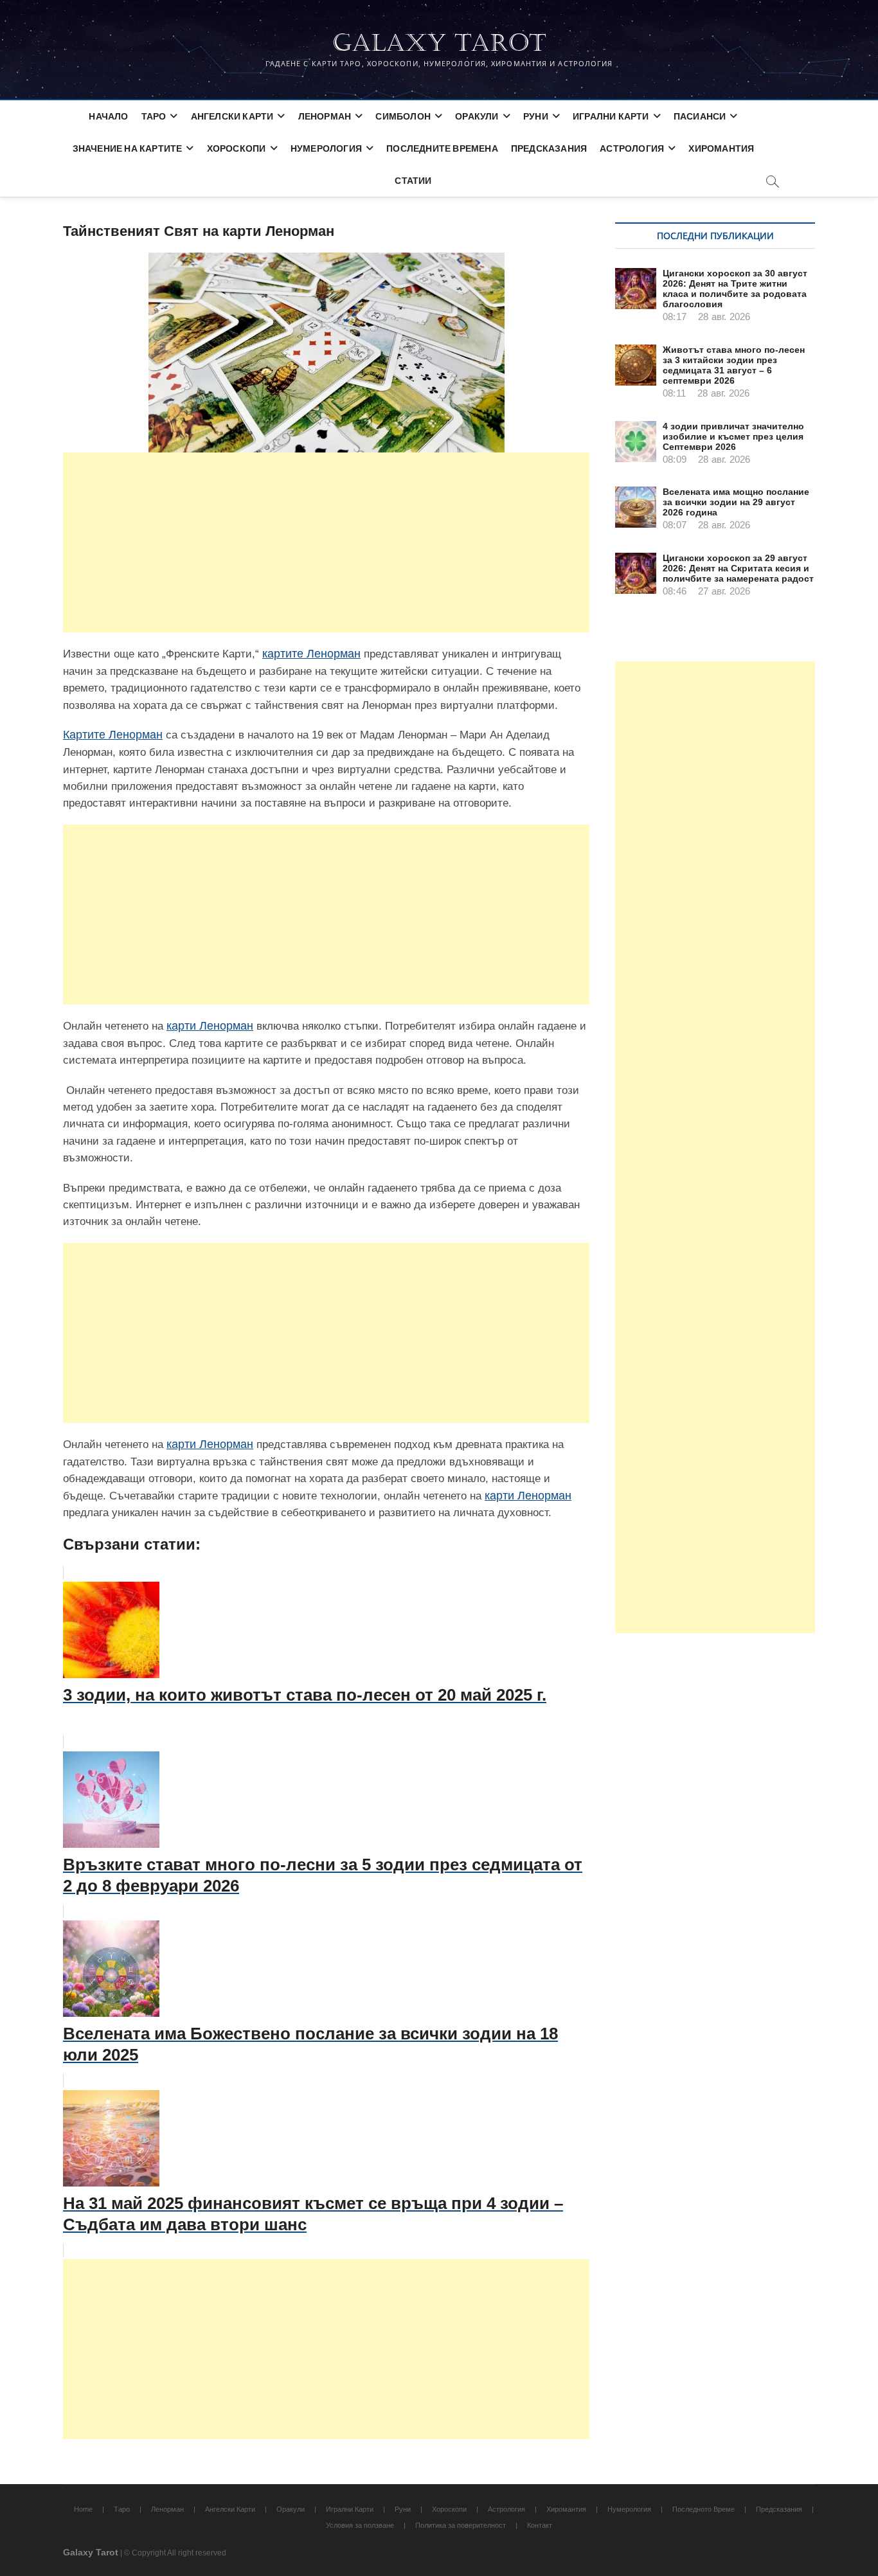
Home (83, 2509)
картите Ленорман (311, 654)
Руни (536, 116)
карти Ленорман (210, 1026)
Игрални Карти (611, 116)
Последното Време (703, 2509)
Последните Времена (442, 148)
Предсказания (549, 148)
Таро (154, 116)
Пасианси (700, 116)
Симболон (403, 116)
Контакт (540, 2525)
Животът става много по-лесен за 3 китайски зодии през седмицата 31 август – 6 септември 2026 (734, 365)
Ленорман (325, 116)
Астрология (632, 148)
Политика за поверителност (461, 2525)
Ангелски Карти (232, 116)
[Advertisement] (326, 542)
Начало (108, 116)
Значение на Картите (128, 148)
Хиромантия (721, 148)
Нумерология (326, 148)
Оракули (477, 116)
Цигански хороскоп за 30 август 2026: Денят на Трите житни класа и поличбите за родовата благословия (735, 289)
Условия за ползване (360, 2525)
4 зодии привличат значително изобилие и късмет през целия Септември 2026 (733, 436)
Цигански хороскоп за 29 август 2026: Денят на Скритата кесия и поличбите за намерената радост (738, 568)
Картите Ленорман (113, 735)
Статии (413, 180)
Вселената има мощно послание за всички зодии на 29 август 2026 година (736, 502)
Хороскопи (237, 148)
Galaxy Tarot (439, 43)
